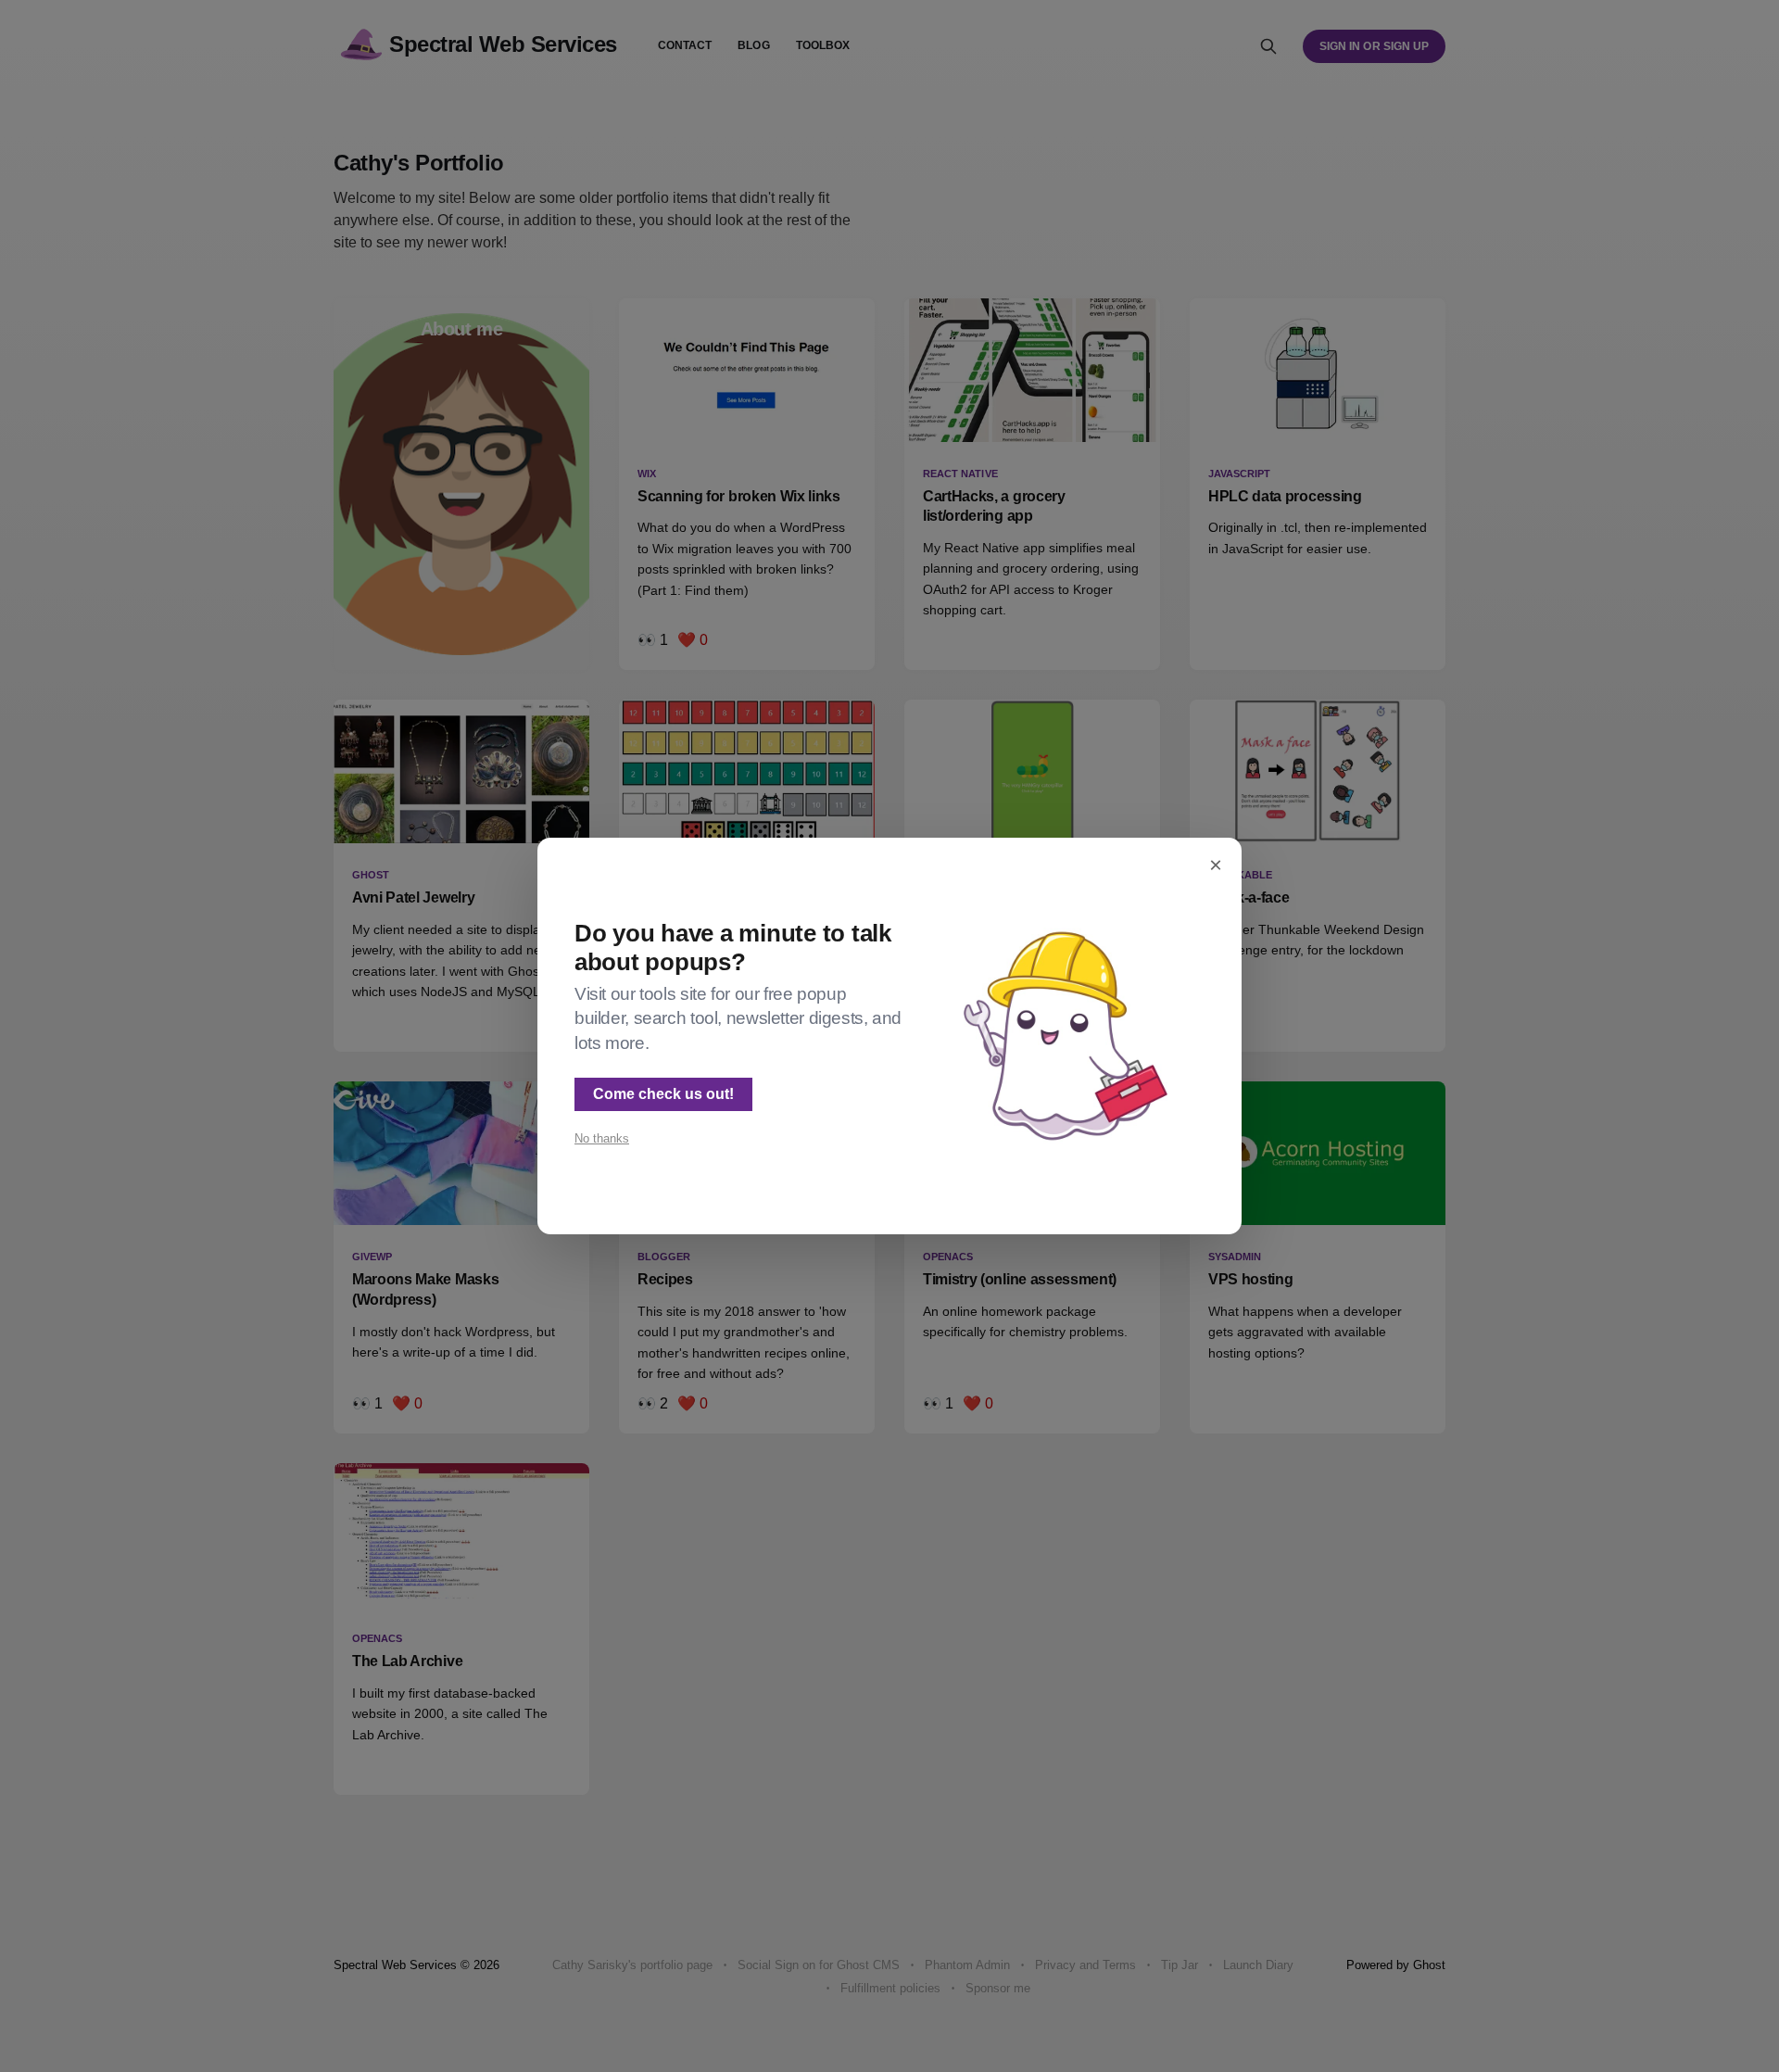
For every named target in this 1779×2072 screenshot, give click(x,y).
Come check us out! (663, 1094)
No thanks (602, 1138)
